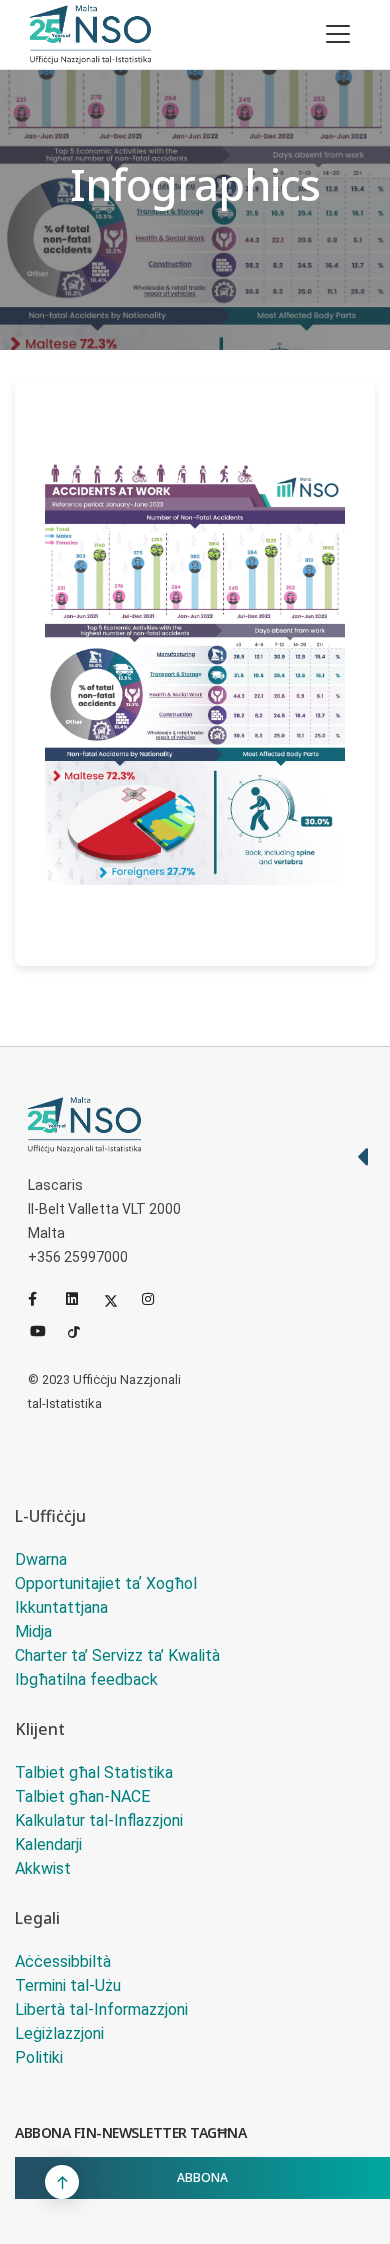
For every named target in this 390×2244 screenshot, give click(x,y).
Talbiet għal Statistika (94, 1772)
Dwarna (41, 1559)
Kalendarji (48, 1844)
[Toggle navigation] (338, 34)
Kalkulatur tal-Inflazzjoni (99, 1820)
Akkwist (43, 1868)
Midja (33, 1631)
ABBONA (202, 2177)
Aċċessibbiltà (63, 1961)
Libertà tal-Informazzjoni (101, 2009)
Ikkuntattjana (61, 1607)
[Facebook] (43, 1299)
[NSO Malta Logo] (90, 34)
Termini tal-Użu (68, 1985)
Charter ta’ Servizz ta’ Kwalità (117, 1655)
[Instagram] (157, 1299)
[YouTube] (45, 1329)
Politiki (39, 2057)
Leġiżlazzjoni (59, 2033)
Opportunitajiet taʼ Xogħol (106, 1583)
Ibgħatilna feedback (86, 1679)
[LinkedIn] (81, 1299)
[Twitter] (119, 1299)
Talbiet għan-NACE (82, 1796)
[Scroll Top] (62, 2182)
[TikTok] (83, 1329)
